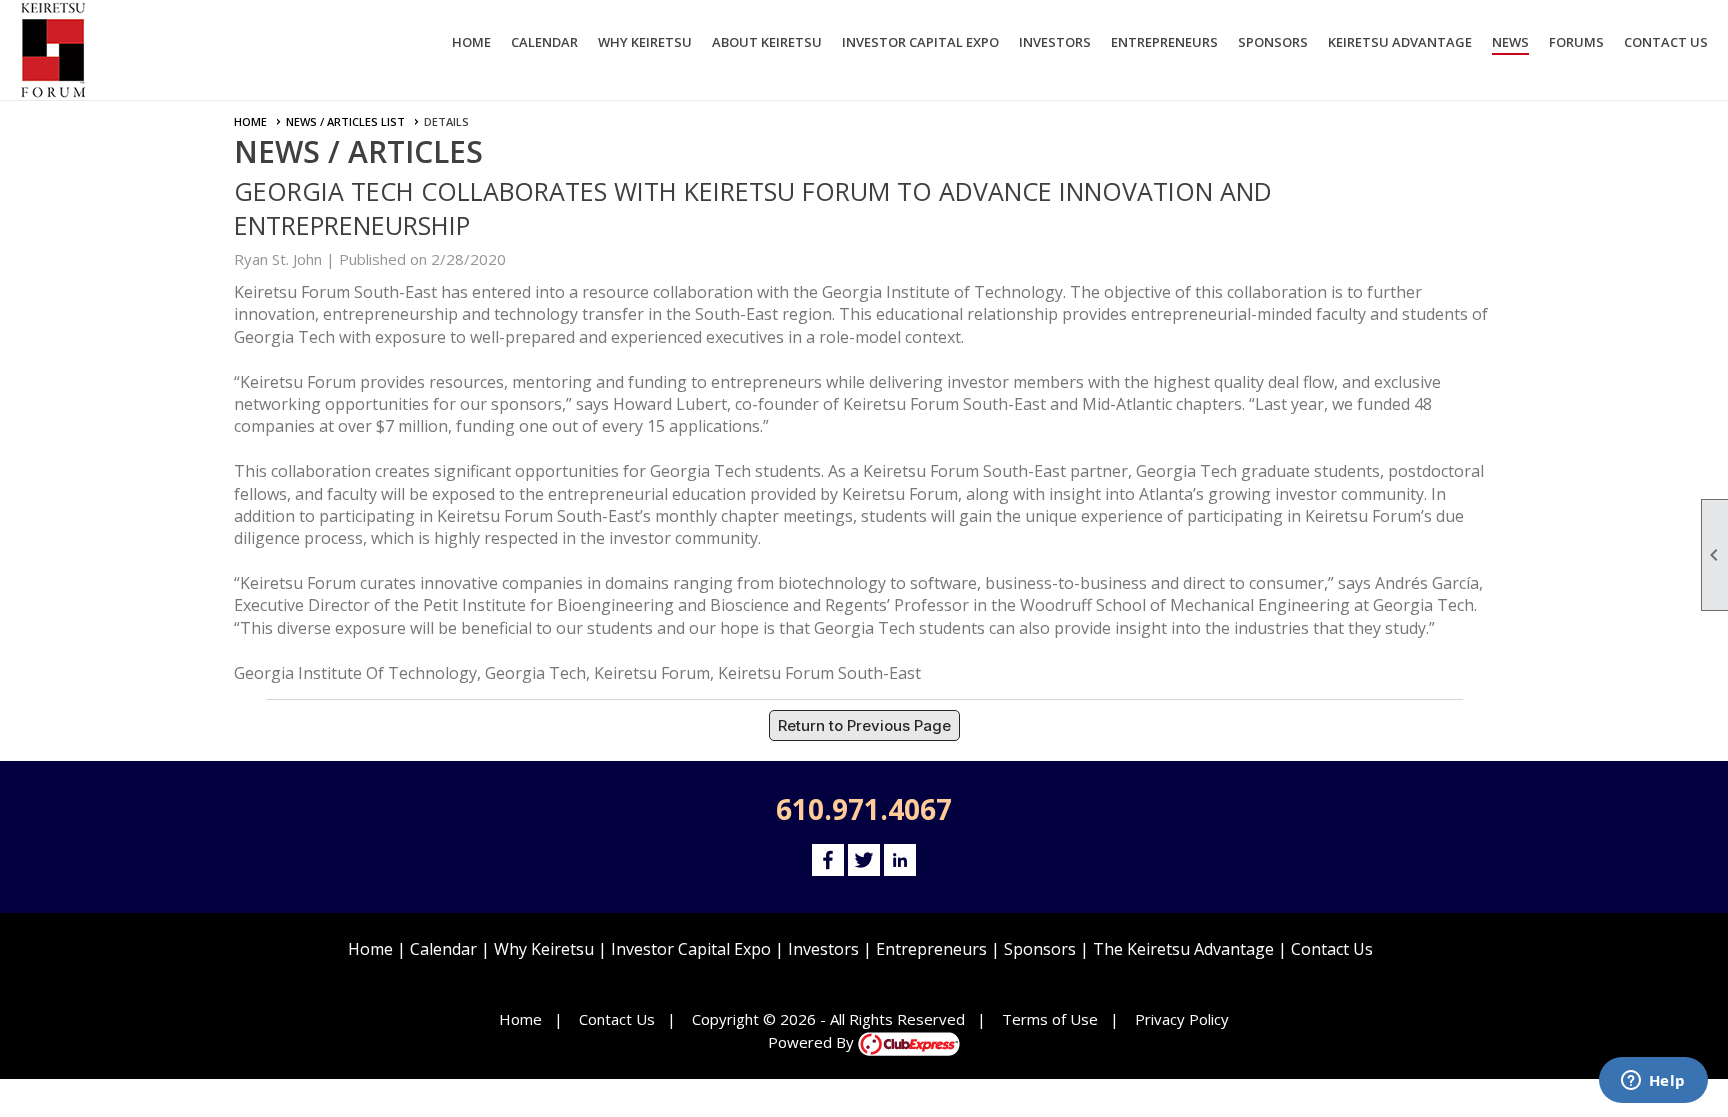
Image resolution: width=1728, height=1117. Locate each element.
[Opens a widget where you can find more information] (1653, 1082)
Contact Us (1666, 42)
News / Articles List (345, 121)
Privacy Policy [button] (1182, 1019)
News (1510, 42)
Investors (823, 949)
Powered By (813, 1042)
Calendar (544, 42)
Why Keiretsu (544, 949)
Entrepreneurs (931, 949)
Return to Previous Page (864, 725)
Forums (1576, 42)
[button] (645, 45)
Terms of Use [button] (1050, 1019)
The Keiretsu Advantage (1183, 949)
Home (471, 42)
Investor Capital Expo (691, 949)
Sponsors (1040, 949)
